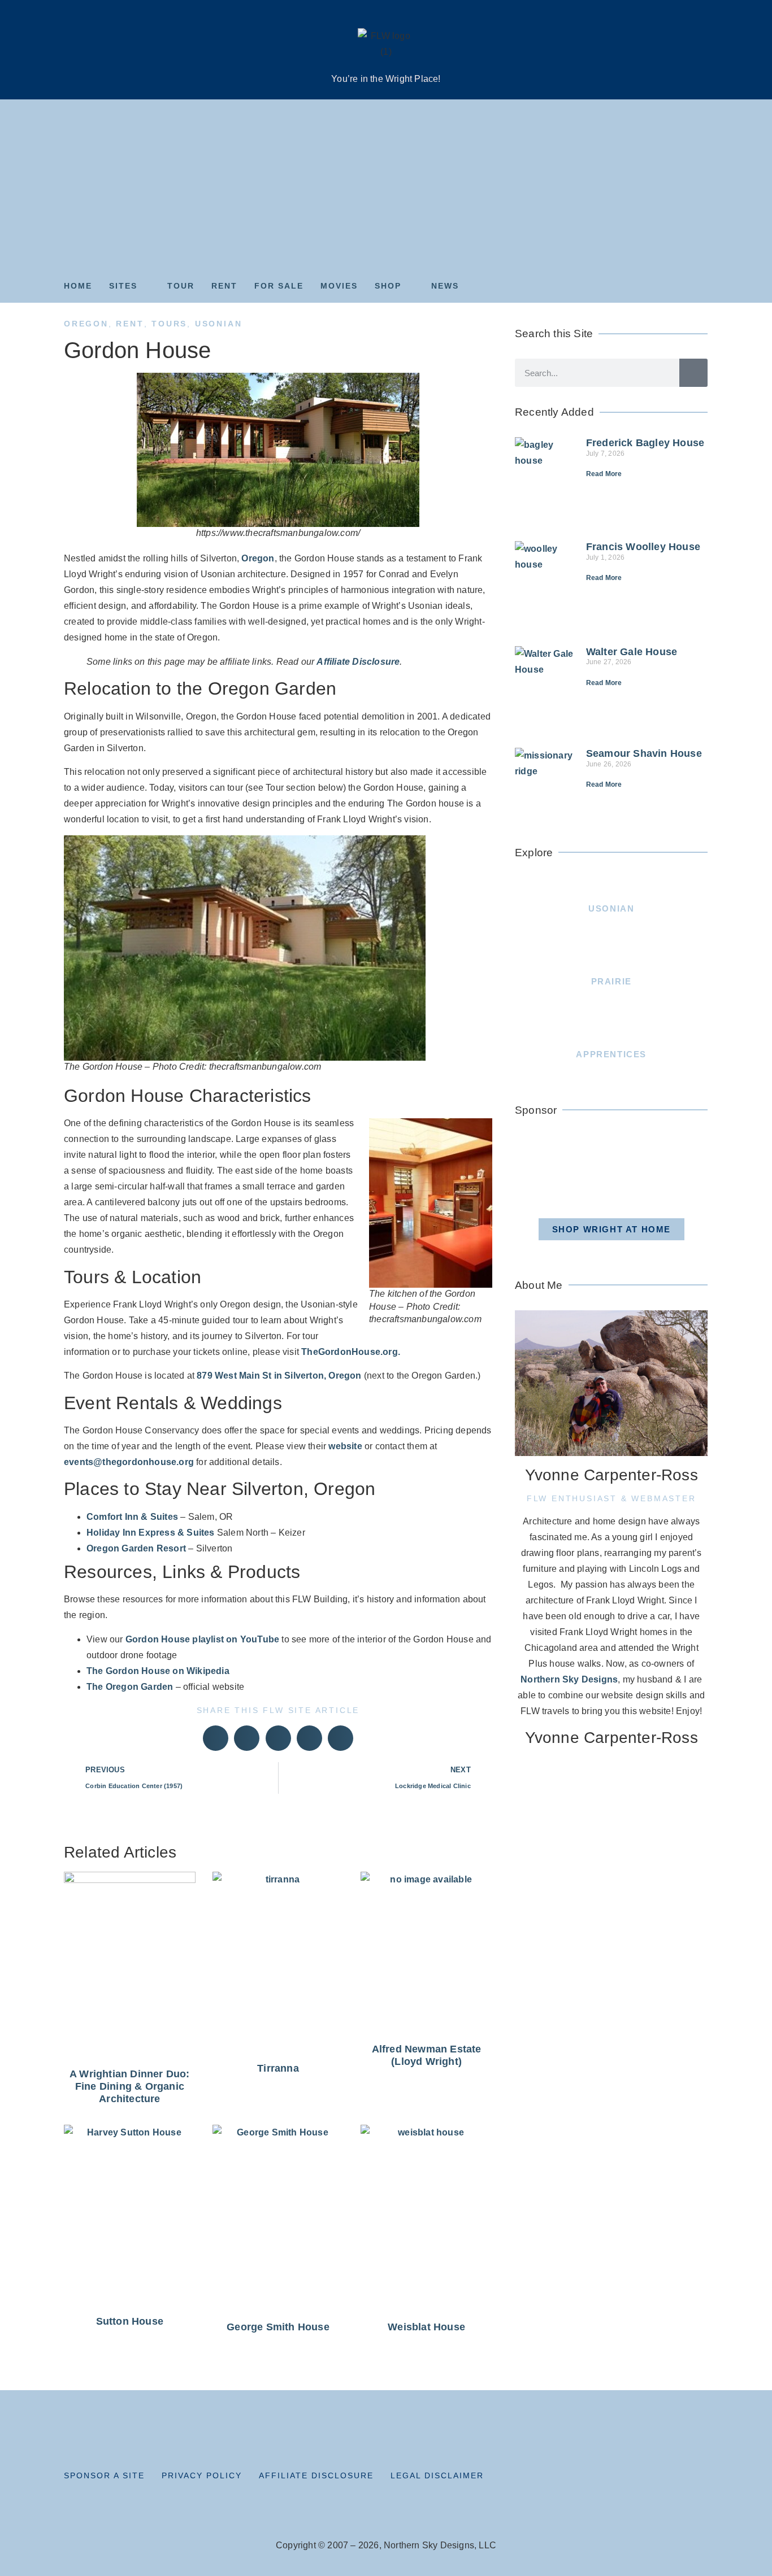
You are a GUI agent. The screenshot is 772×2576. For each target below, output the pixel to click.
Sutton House (130, 2321)
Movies (339, 286)
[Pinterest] (675, 2479)
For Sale (279, 286)
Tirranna (278, 2068)
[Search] (693, 373)
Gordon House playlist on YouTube (202, 1639)
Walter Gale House (632, 652)
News (445, 286)
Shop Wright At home (611, 1229)
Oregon (86, 324)
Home (78, 286)
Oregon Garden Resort (136, 1548)
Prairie (611, 981)
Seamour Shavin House (644, 753)
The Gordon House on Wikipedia (158, 1671)
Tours (169, 324)
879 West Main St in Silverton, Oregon (279, 1376)
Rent (224, 286)
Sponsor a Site (104, 2475)
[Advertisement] (386, 184)
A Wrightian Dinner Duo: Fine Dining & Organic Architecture (130, 2086)
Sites (123, 286)
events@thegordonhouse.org (129, 1462)
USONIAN (611, 908)
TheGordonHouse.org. (351, 1352)
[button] (216, 1738)
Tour (181, 286)
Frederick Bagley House (645, 443)
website (345, 1446)
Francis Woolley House (643, 547)
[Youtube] (700, 2479)
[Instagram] (652, 2479)
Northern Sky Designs (569, 1679)
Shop (388, 286)
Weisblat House (426, 2327)
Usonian (219, 324)
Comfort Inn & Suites (132, 1517)
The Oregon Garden (130, 1687)
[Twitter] (628, 2479)
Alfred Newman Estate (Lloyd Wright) (427, 2055)
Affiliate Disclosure (358, 662)
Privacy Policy (202, 2475)
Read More (604, 474)
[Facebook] (604, 2479)
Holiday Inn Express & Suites (151, 1533)
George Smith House (278, 2327)
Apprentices (611, 1054)
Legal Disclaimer (437, 2475)
